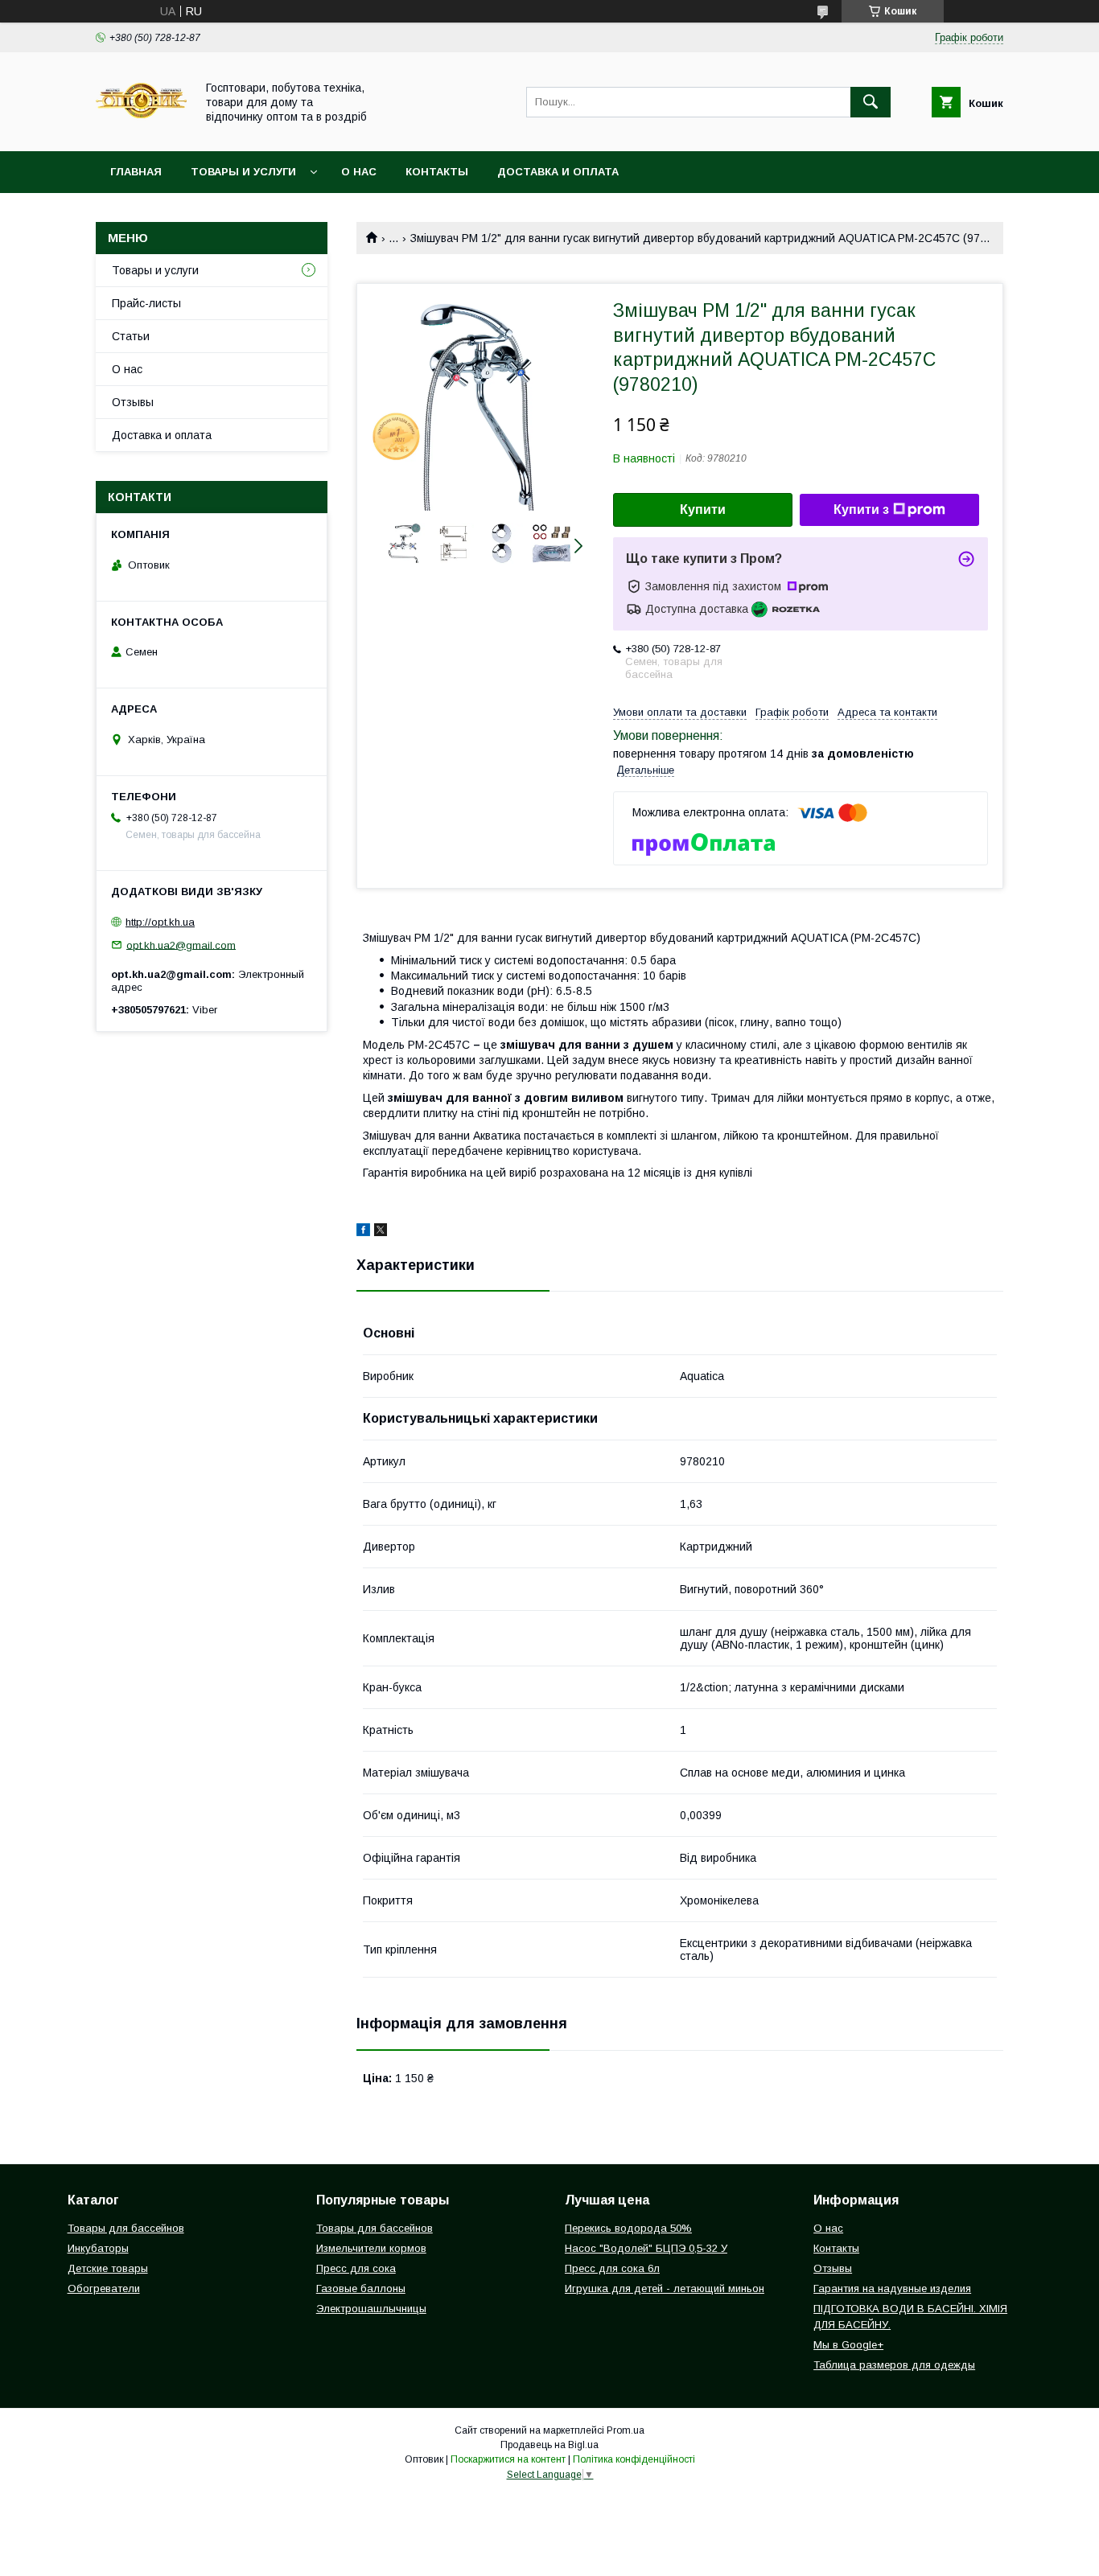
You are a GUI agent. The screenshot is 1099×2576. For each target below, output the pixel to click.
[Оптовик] (141, 130)
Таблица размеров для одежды (894, 2365)
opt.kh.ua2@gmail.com (181, 945)
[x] (381, 1232)
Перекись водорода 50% (628, 2228)
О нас (359, 172)
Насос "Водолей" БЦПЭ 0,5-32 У (646, 2248)
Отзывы (133, 402)
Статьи (131, 336)
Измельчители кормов (371, 2248)
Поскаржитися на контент (508, 2459)
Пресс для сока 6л (612, 2268)
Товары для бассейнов (126, 2228)
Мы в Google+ (848, 2345)
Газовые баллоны (361, 2288)
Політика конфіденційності (634, 2459)
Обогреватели (104, 2288)
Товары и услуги (243, 172)
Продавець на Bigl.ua (549, 2445)
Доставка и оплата (558, 172)
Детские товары (108, 2268)
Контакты (437, 172)
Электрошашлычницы (371, 2309)
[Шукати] (871, 102)
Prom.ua (626, 2430)
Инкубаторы (98, 2248)
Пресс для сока (356, 2268)
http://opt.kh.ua (160, 922)
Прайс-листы (146, 303)
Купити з (861, 509)
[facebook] (363, 1232)
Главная (136, 172)
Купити (703, 509)
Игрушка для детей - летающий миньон (665, 2288)
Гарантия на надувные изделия (892, 2288)
